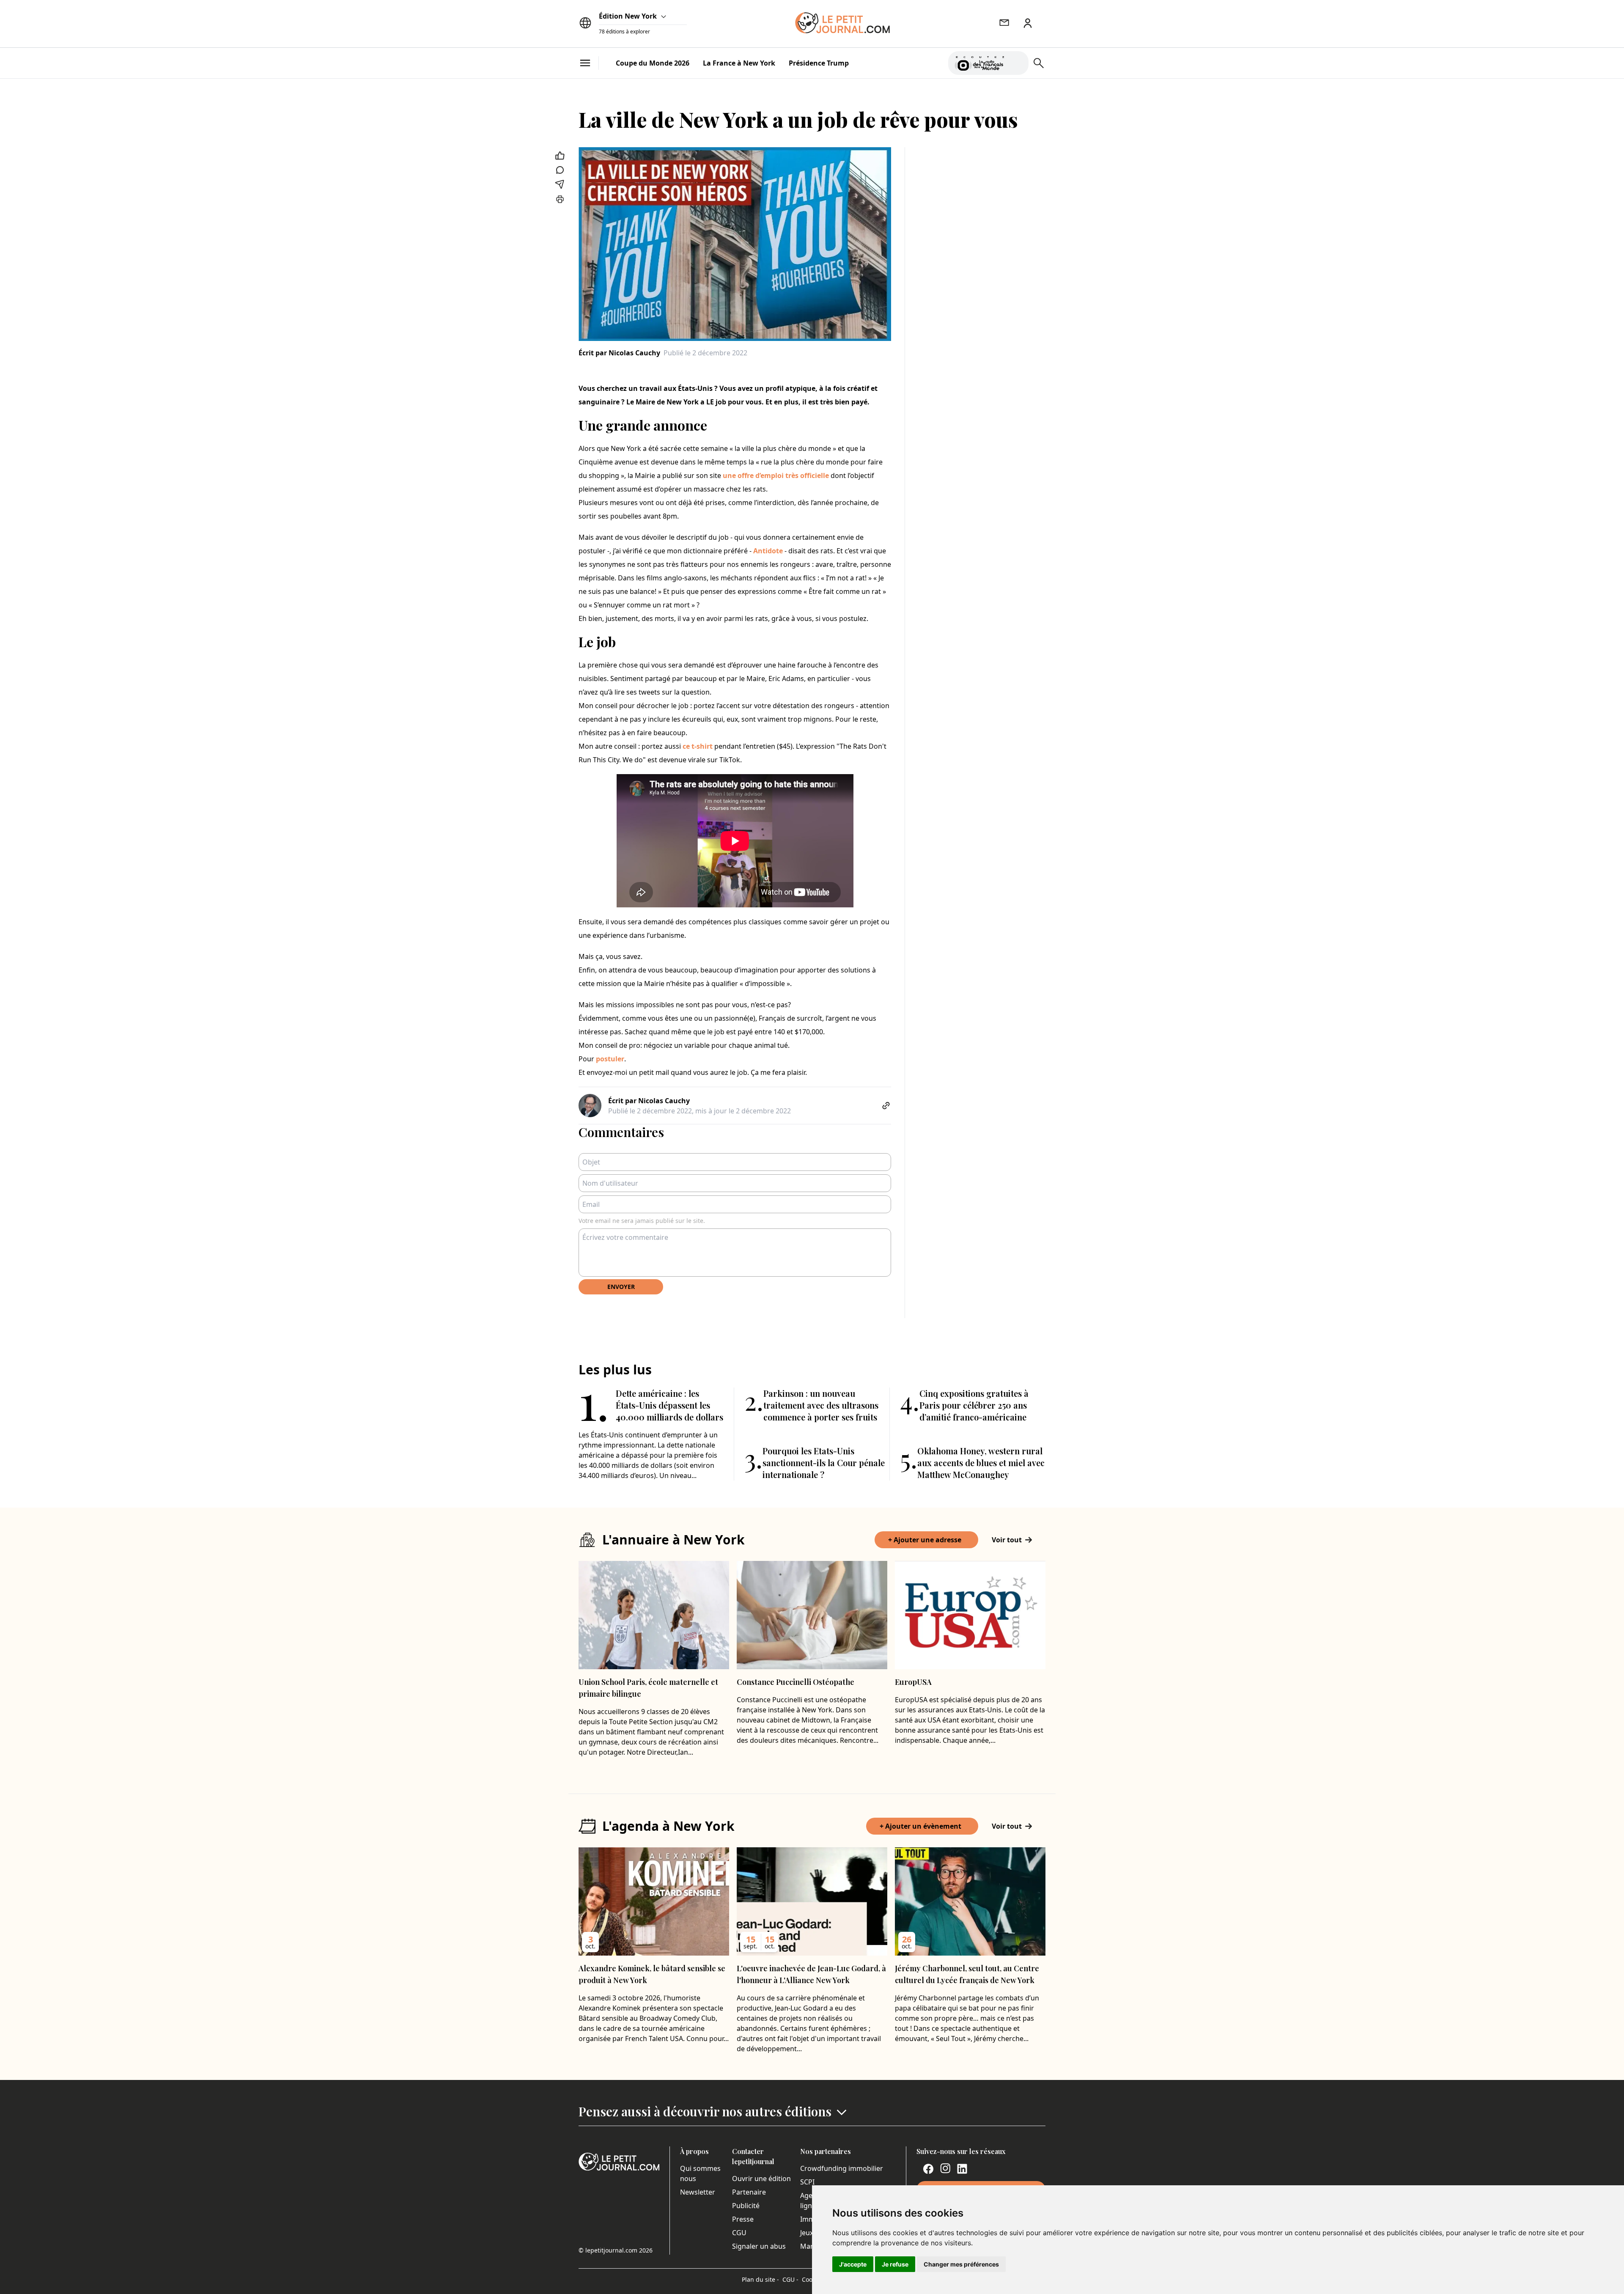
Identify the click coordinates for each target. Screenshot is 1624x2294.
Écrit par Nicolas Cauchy (619, 353)
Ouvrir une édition (761, 2179)
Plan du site (760, 2279)
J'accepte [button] (853, 2264)
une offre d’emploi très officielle (777, 475)
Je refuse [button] (895, 2264)
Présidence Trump (819, 63)
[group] (1017, 61)
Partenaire (749, 2192)
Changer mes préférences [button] (961, 2264)
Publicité (746, 2206)
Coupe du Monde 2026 (653, 63)
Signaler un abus (759, 2246)
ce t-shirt (698, 746)
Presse (743, 2219)
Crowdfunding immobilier (842, 2168)
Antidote (768, 551)
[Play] (1017, 63)
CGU (739, 2233)
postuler (610, 1059)
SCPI (807, 2182)
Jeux (807, 2233)
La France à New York (739, 63)
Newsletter (698, 2192)
